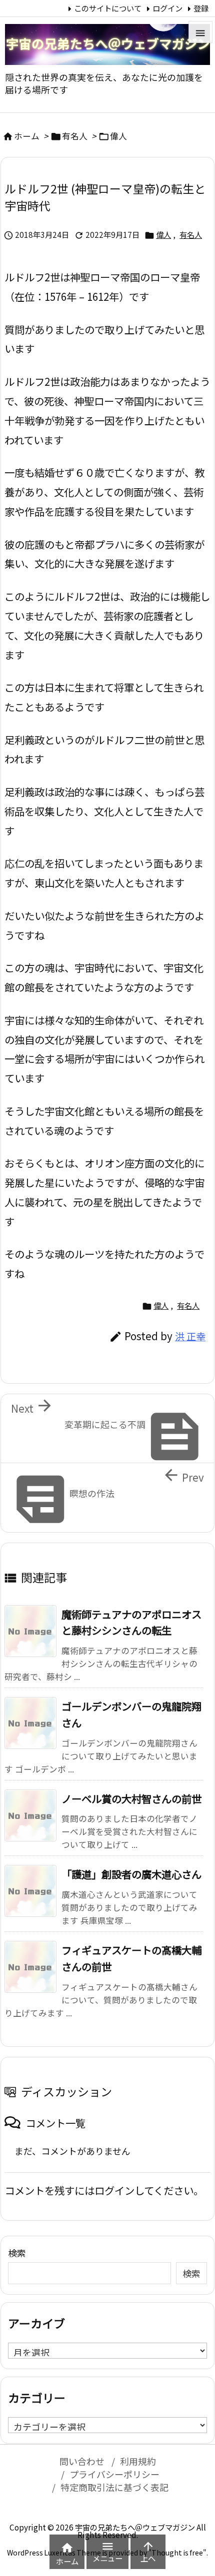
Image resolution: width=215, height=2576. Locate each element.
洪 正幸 (190, 1336)
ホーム (27, 136)
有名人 (75, 136)
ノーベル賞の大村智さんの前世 (131, 1798)
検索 (17, 2253)
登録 (201, 8)
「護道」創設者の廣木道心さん (131, 1874)
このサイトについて (108, 8)
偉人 (118, 136)
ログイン (167, 8)
